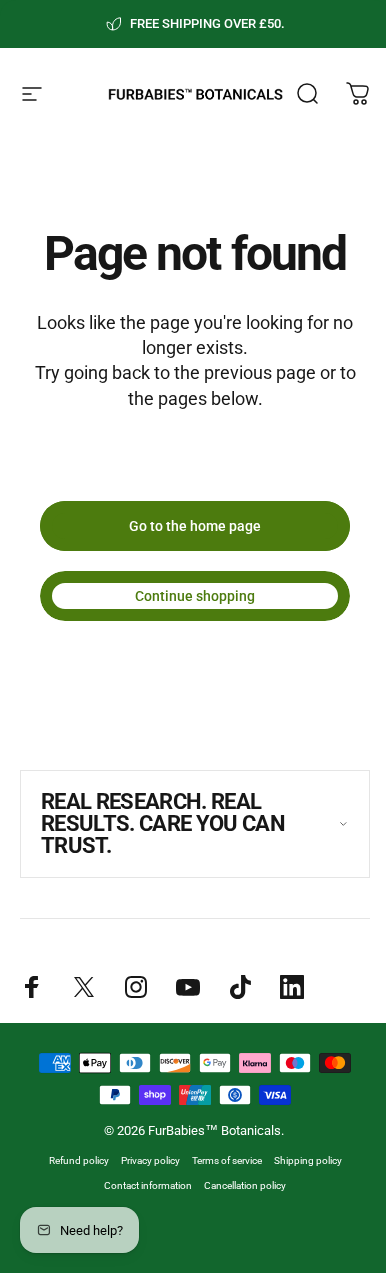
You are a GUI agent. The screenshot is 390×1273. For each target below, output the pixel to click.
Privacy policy (142, 1160)
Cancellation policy (238, 1185)
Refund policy (71, 1160)
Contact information (141, 1185)
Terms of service (219, 1160)
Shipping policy (300, 1160)
